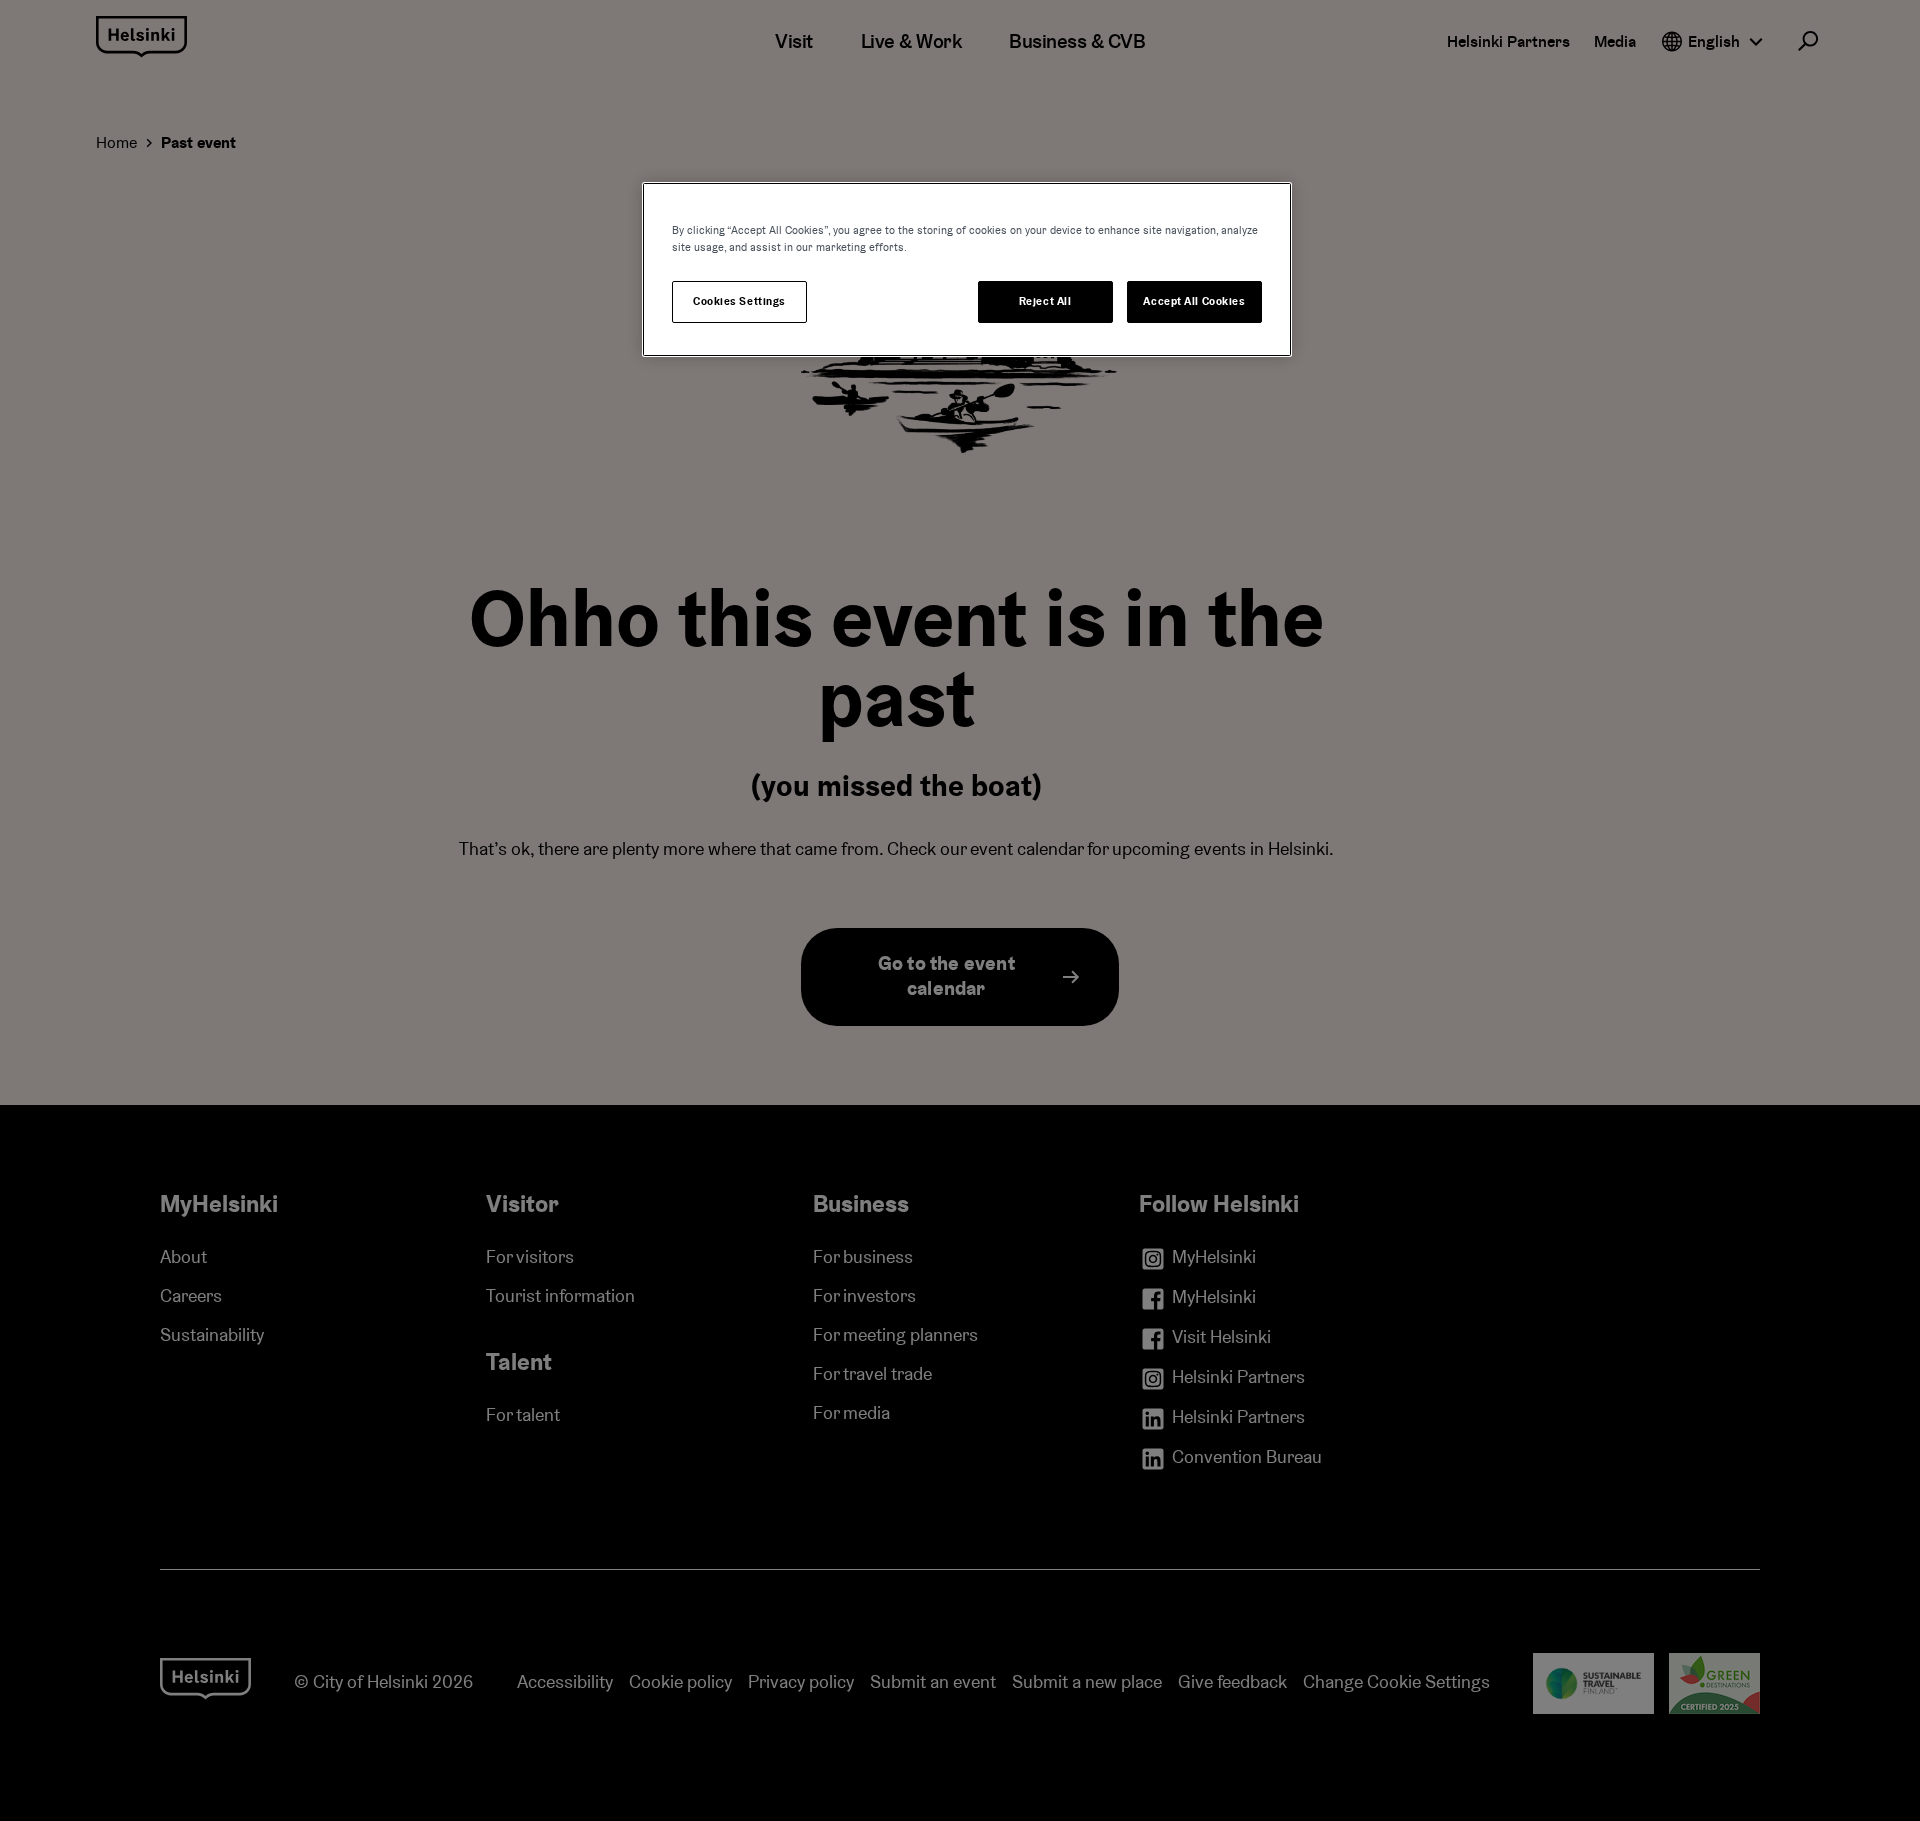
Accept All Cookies (1194, 301)
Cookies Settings (739, 301)
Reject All (1045, 301)
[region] (967, 269)
